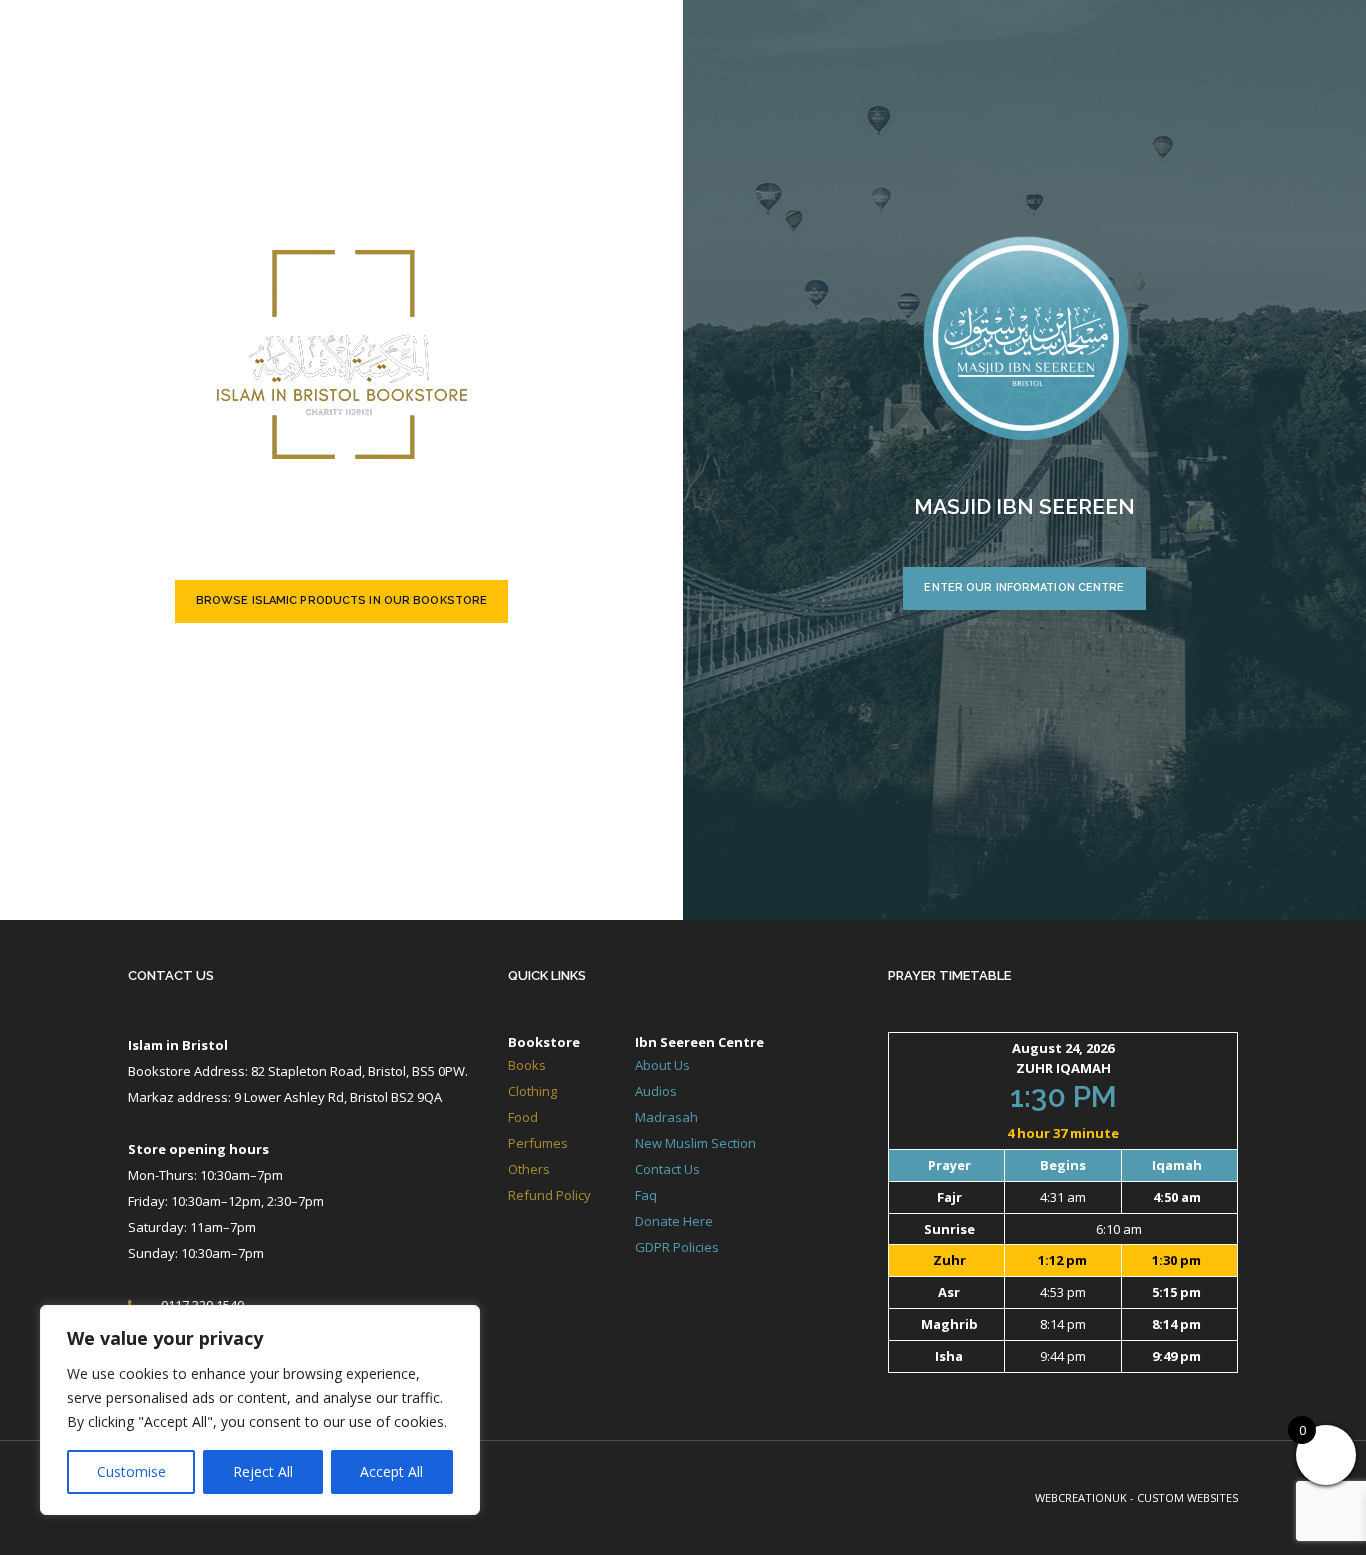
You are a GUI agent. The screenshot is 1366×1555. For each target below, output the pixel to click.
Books (527, 1065)
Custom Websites (1187, 1497)
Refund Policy (549, 1195)
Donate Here (674, 1221)
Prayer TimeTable (949, 975)
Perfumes (538, 1143)
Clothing (532, 1091)
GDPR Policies (677, 1247)
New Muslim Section (695, 1143)
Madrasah (666, 1117)
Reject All (263, 1471)
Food (523, 1117)
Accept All (391, 1471)
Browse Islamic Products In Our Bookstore (341, 600)
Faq (646, 1195)
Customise (131, 1471)
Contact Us (171, 975)
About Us (662, 1065)
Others (529, 1169)
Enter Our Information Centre (1024, 587)
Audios (656, 1091)
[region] (260, 1410)
